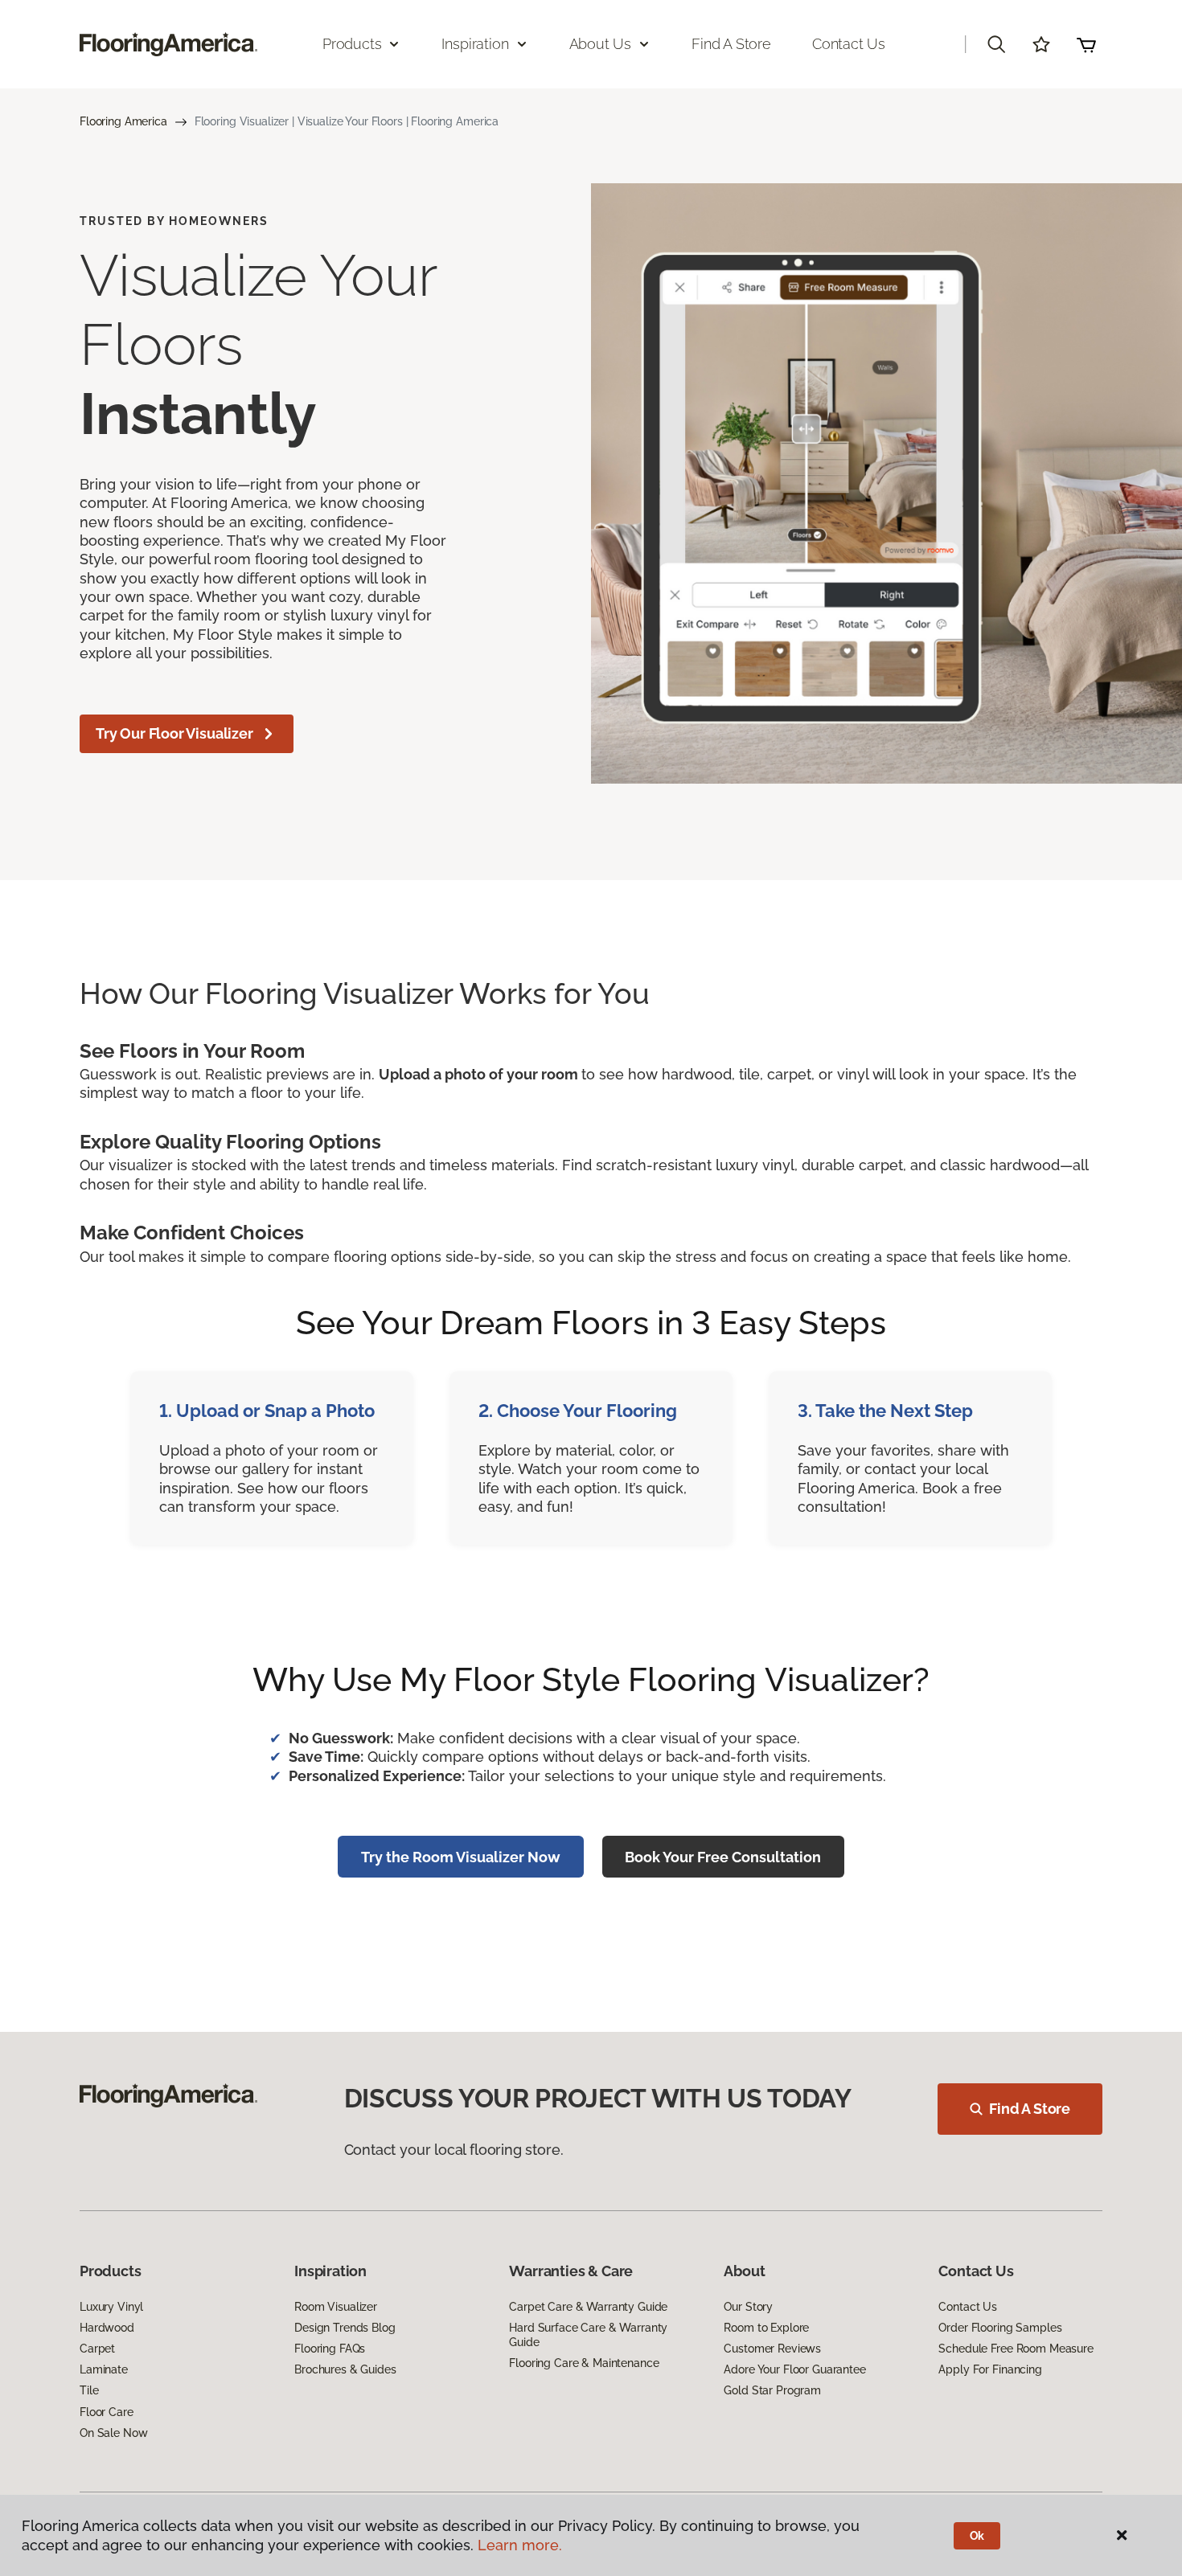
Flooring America (123, 121)
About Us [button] (601, 44)
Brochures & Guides (345, 2369)
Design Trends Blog (345, 2328)
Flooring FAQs (330, 2349)
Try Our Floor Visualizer (174, 733)
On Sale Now (113, 2433)
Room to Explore (766, 2328)
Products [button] (352, 44)
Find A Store (1030, 2109)
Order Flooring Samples (1000, 2328)
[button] (996, 44)
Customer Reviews (772, 2349)
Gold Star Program (772, 2390)
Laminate (104, 2369)
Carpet (97, 2349)
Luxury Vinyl (111, 2307)
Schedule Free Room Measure (1016, 2349)
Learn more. (520, 2545)
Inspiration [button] (475, 44)
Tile (89, 2390)
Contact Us (849, 44)
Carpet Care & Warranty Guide (588, 2307)
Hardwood (107, 2328)
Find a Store (731, 44)
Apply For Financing (990, 2369)
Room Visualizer (336, 2307)
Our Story (748, 2307)
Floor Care (107, 2412)
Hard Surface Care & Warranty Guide (588, 2335)
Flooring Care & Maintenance (584, 2363)
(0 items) (1086, 44)
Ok (977, 2536)
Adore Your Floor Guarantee (794, 2369)
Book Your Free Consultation (723, 1857)
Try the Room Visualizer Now (461, 1857)
